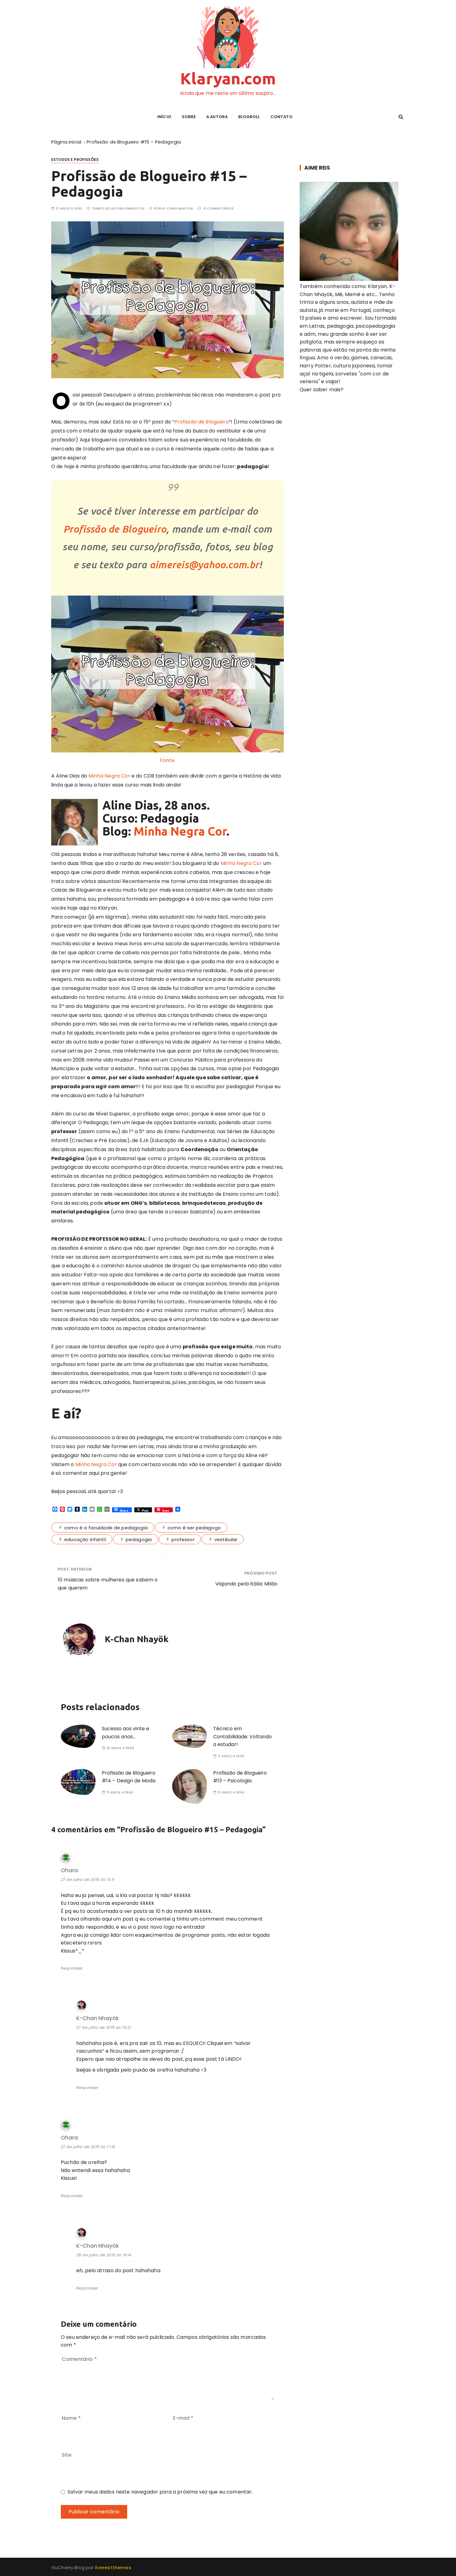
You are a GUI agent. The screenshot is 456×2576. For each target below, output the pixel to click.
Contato (282, 117)
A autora (217, 117)
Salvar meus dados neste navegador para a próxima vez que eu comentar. (160, 2492)
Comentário (79, 2359)
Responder (72, 1968)
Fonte (167, 760)
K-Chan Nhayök (178, 208)
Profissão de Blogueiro (202, 422)
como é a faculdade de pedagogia (106, 1528)
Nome (71, 2418)
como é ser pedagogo (194, 1528)
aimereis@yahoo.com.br (204, 565)
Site (67, 2455)
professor (183, 1539)
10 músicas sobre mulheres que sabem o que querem (108, 1584)
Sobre (189, 117)
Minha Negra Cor (109, 776)
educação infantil (85, 1539)
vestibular (226, 1539)
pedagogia (139, 1539)
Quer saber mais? (322, 390)
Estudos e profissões (75, 160)
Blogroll (249, 117)
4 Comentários (219, 208)
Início (164, 117)
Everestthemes (113, 2567)
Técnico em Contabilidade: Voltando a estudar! (242, 1736)
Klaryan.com (228, 78)
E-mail (183, 2418)
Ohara (69, 1871)
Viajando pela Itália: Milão (246, 1584)
